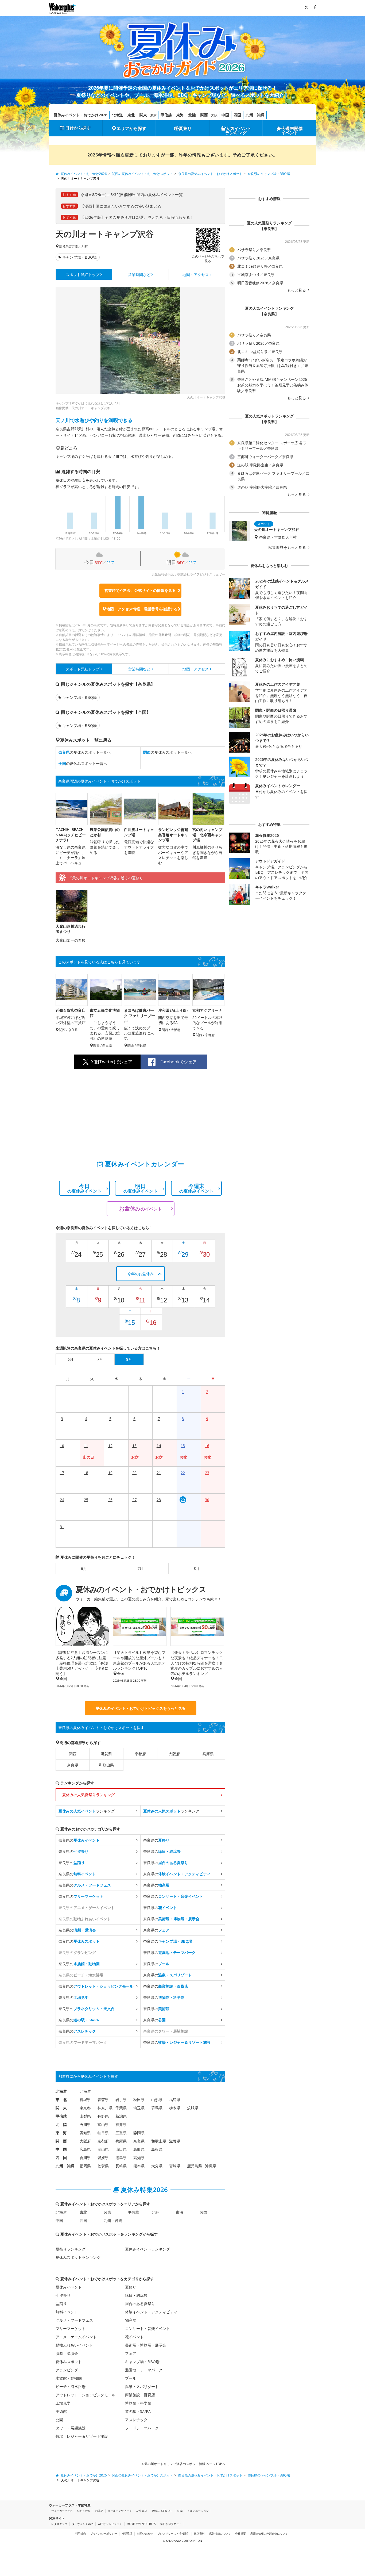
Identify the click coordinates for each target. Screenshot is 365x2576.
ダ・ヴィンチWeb (83, 2524)
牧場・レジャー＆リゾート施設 (82, 2436)
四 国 (61, 2158)
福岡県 (85, 2166)
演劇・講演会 (67, 2353)
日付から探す (78, 128)
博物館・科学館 (138, 2403)
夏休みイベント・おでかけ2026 (80, 115)
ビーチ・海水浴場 (71, 2387)
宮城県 (85, 2100)
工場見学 (63, 2403)
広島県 (85, 2149)
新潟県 (121, 2116)
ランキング (87, 1811)
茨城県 (193, 2108)
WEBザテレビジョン (110, 2524)
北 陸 (61, 2124)
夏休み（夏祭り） (162, 2511)
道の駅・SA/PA (138, 2411)
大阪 (214, 115)
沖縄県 (211, 2166)
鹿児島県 (195, 2166)
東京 (153, 115)
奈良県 (64, 246)
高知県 (139, 2158)
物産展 (131, 2320)
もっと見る (297, 290)
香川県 (85, 2158)
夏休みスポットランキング (78, 2257)
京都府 (140, 1754)
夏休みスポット (69, 2362)
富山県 (103, 2124)
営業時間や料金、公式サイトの (140, 590)
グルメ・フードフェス (74, 2320)
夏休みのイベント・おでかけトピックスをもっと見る (141, 1708)
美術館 (61, 2411)
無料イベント (67, 2312)
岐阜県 (103, 2133)
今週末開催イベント (292, 131)
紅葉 (180, 2511)
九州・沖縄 (255, 115)
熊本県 (139, 2166)
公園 (59, 2420)
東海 (180, 115)
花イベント (134, 2337)
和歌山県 (106, 1765)
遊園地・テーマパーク (144, 2370)
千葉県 (121, 2108)
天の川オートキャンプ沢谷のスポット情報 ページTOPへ (184, 2464)
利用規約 (80, 2533)
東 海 (61, 2133)
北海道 (117, 115)
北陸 (192, 115)
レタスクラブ (59, 2524)
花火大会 (142, 2511)
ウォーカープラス (62, 2511)
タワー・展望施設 (71, 2428)
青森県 (103, 2100)
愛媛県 (103, 2158)
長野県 (103, 2116)
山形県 (157, 2100)
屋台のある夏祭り (140, 2304)
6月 (84, 1568)
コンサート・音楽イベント (147, 2328)
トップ (83, 275)
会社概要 (240, 2533)
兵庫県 (208, 1754)
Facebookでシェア (178, 1062)
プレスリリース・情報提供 (173, 2533)
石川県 (85, 2124)
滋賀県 (106, 1754)
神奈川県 (105, 2108)
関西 (204, 115)
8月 (197, 1568)
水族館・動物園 (69, 2378)
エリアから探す (131, 128)
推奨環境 (127, 2533)
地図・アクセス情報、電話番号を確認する (142, 609)
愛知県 (85, 2133)
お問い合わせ (145, 2533)
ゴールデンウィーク (120, 2511)
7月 (140, 1568)
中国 (225, 115)
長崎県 (121, 2166)
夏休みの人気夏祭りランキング (88, 1795)
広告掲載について (220, 2533)
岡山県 (103, 2149)
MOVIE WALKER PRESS (141, 2524)
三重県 (121, 2133)
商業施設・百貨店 (140, 2395)
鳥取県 (139, 2149)
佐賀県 (103, 2166)
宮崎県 (175, 2166)
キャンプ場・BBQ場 (79, 257)
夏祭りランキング (71, 2249)
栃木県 (175, 2108)
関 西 (61, 2141)
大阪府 (174, 1754)
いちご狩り (84, 2511)
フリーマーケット (71, 2328)
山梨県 (85, 2116)
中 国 (61, 2149)
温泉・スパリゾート (142, 2387)
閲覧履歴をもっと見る (288, 547)
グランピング (67, 2370)
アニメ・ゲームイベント (76, 2337)
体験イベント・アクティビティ (151, 2312)
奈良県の (79, 1840)
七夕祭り (63, 2295)
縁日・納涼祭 (136, 2295)
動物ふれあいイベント (74, 2345)
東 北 (61, 2100)
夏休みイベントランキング (147, 2249)
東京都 (85, 2108)
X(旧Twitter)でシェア (112, 1062)
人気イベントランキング (238, 131)
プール (131, 2378)
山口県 (121, 2149)
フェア (131, 2353)
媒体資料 (199, 2533)
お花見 (99, 2511)
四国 (237, 115)
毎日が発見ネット (171, 2524)
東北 (131, 115)
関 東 (61, 2108)
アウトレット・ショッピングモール (86, 2395)
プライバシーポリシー (104, 2533)
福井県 (121, 2124)
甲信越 (166, 115)
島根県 (157, 2149)
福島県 (175, 2100)
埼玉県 (139, 2108)
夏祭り (185, 128)
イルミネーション (198, 2511)
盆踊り (61, 2304)
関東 (143, 115)
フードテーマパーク (142, 2428)
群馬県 (157, 2108)
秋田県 (139, 2100)
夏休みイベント (69, 2287)
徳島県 (121, 2158)
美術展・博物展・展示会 (146, 2345)
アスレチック (136, 2420)
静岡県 (139, 2133)
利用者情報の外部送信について (269, 2533)
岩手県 (121, 2100)
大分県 (157, 2166)
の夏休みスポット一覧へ (85, 752)
